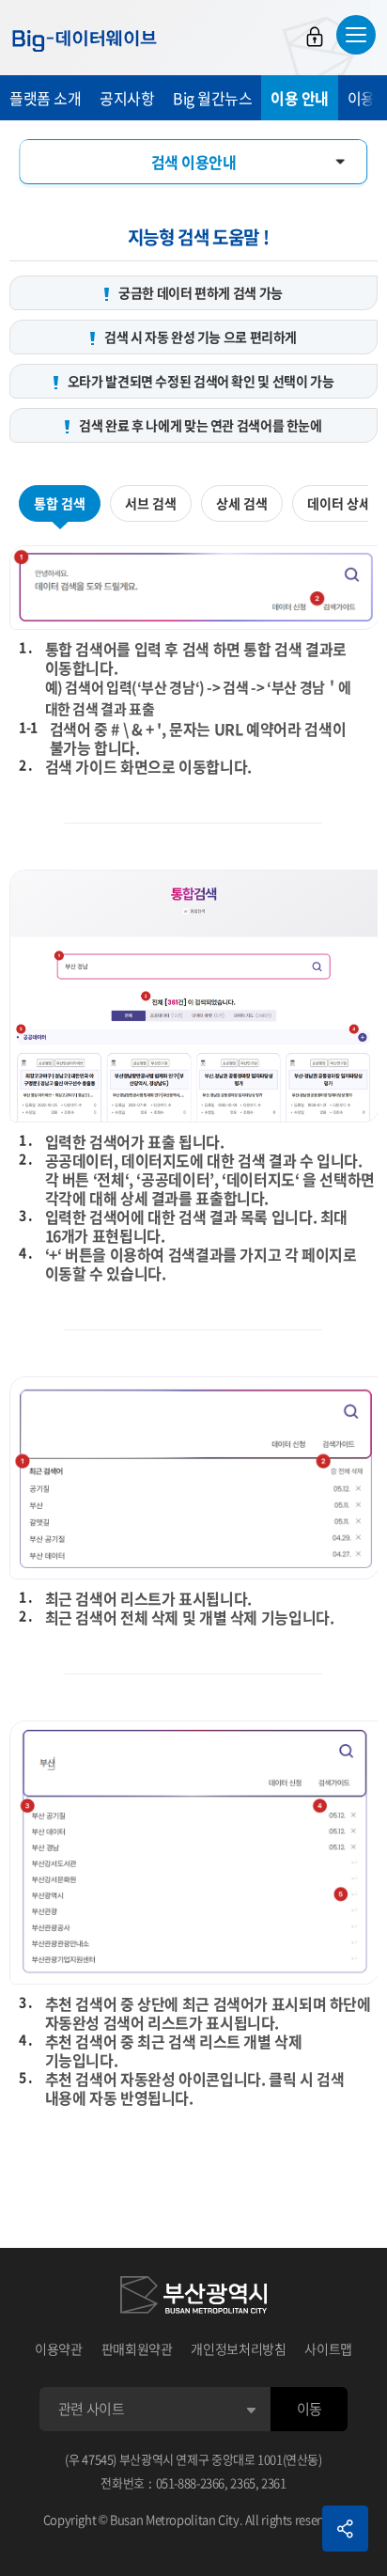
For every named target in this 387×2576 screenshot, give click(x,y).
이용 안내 (300, 98)
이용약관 (59, 2348)
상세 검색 (242, 503)
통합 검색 (60, 503)
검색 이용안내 (194, 162)
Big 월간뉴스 (212, 98)
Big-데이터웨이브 (85, 40)
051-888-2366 (191, 2482)
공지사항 (127, 98)
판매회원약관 (137, 2348)
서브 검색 (151, 503)
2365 (243, 2482)
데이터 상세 (339, 503)
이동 (310, 2409)
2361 (274, 2482)
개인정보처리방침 (238, 2348)
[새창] (193, 2298)
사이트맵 (328, 2348)
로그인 (315, 37)
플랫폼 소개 (45, 98)
